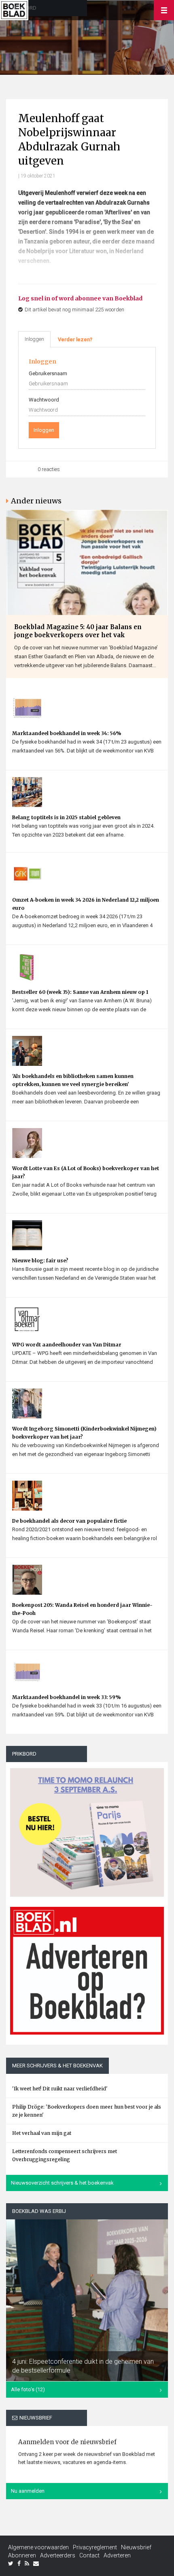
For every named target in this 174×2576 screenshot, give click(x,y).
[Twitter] (11, 2563)
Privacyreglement (95, 2547)
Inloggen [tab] (34, 339)
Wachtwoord (44, 400)
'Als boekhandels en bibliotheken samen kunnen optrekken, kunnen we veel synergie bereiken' (73, 1080)
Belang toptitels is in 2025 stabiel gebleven (66, 817)
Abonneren (22, 2555)
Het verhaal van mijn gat (42, 2133)
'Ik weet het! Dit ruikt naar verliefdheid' (60, 2089)
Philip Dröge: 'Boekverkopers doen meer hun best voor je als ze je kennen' (87, 2111)
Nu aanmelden (28, 2491)
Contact (89, 2555)
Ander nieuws (36, 501)
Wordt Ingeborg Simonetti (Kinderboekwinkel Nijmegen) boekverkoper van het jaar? (84, 1433)
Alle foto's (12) (28, 2389)
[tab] (75, 340)
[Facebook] (19, 2563)
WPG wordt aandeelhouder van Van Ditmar (67, 1345)
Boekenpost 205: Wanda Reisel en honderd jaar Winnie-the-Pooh (82, 1609)
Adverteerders (58, 2555)
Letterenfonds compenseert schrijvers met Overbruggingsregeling (65, 2155)
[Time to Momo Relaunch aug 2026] (87, 1830)
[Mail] (36, 2563)
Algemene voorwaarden (38, 2547)
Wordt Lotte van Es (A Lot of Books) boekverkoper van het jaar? (86, 1172)
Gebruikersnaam (48, 373)
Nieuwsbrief (136, 2547)
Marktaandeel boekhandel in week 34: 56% (67, 733)
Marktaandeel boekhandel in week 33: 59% (66, 1697)
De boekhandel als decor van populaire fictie (69, 1521)
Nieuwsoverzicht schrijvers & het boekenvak (62, 2183)
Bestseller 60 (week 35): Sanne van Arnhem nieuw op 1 (80, 992)
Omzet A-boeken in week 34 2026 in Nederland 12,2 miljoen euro (86, 904)
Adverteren (117, 2555)
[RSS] (27, 2563)
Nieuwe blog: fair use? (40, 1261)
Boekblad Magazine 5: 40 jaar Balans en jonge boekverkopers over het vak (78, 631)
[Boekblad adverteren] (87, 1971)
